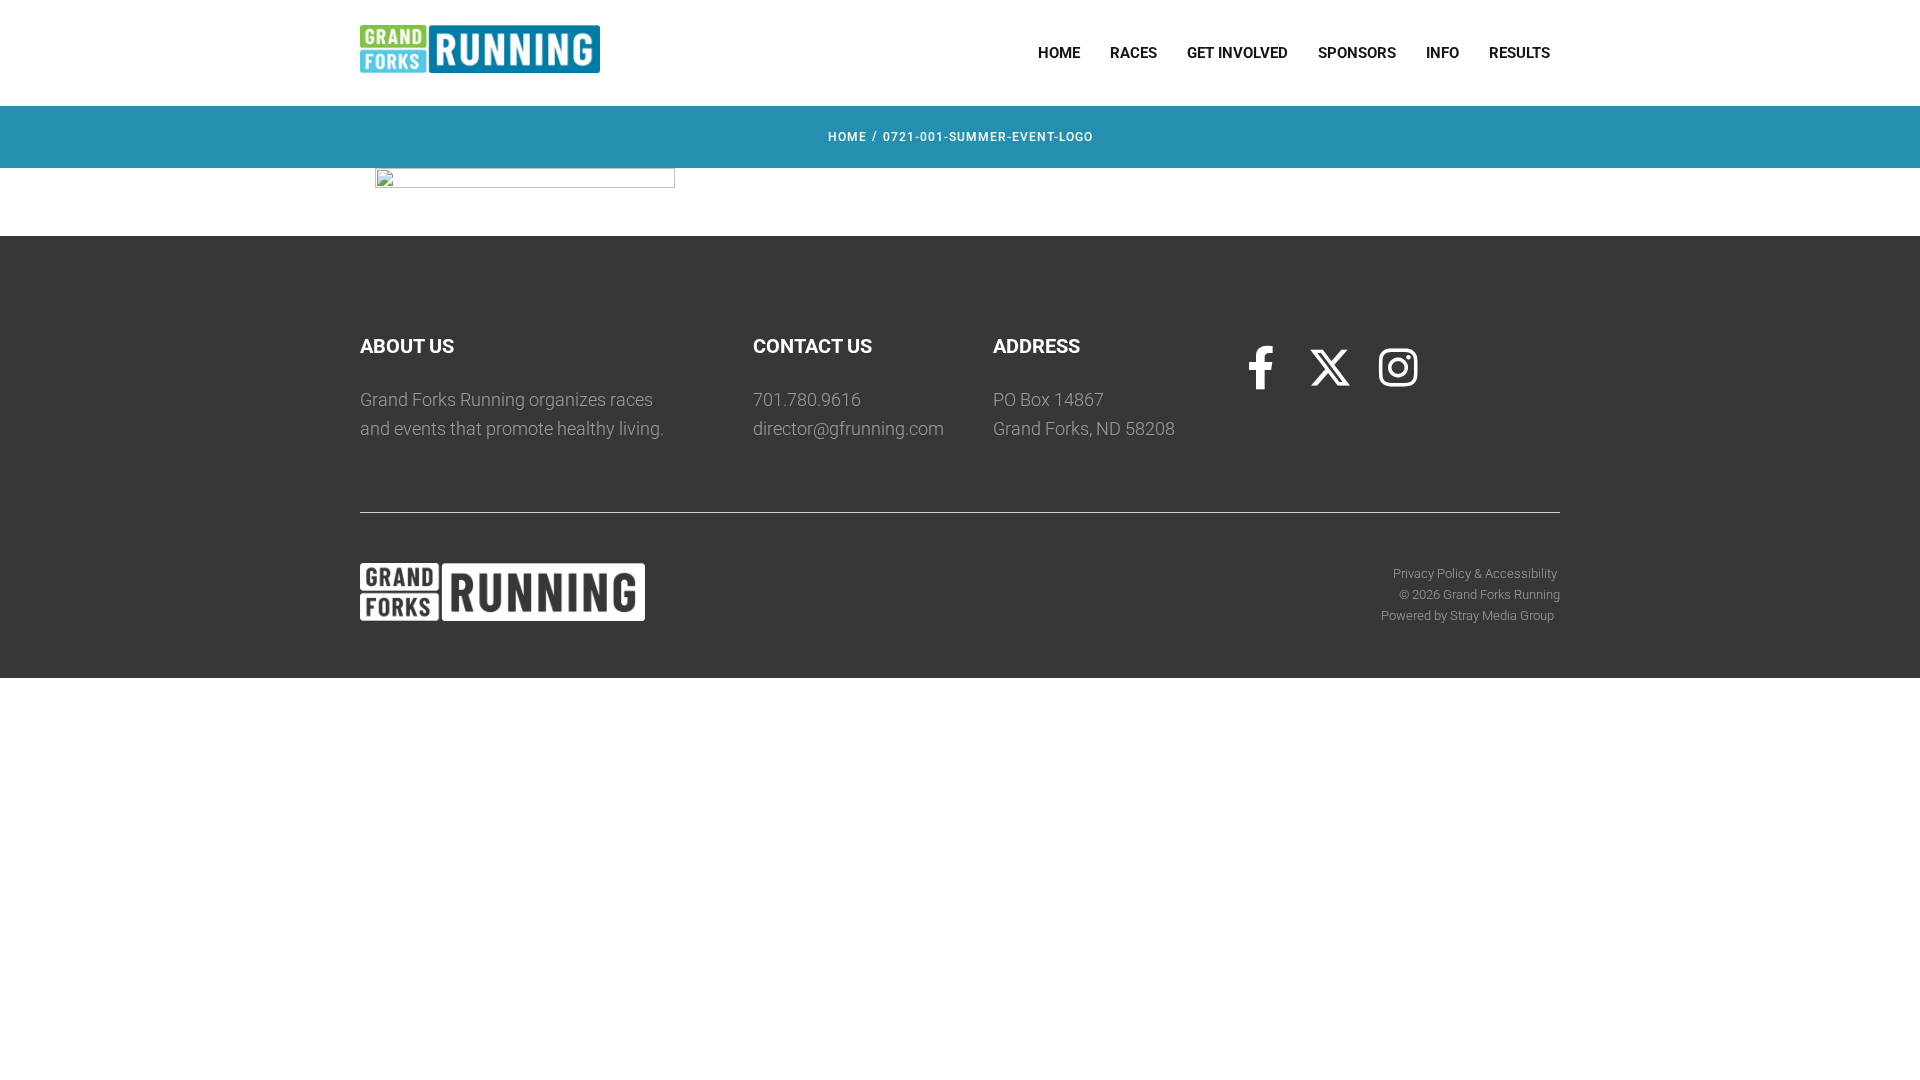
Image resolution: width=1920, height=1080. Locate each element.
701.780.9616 (807, 399)
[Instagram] (1399, 368)
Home (847, 137)
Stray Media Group (1502, 615)
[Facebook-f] (1261, 368)
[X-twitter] (1330, 368)
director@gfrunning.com (848, 428)
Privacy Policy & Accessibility (1476, 573)
